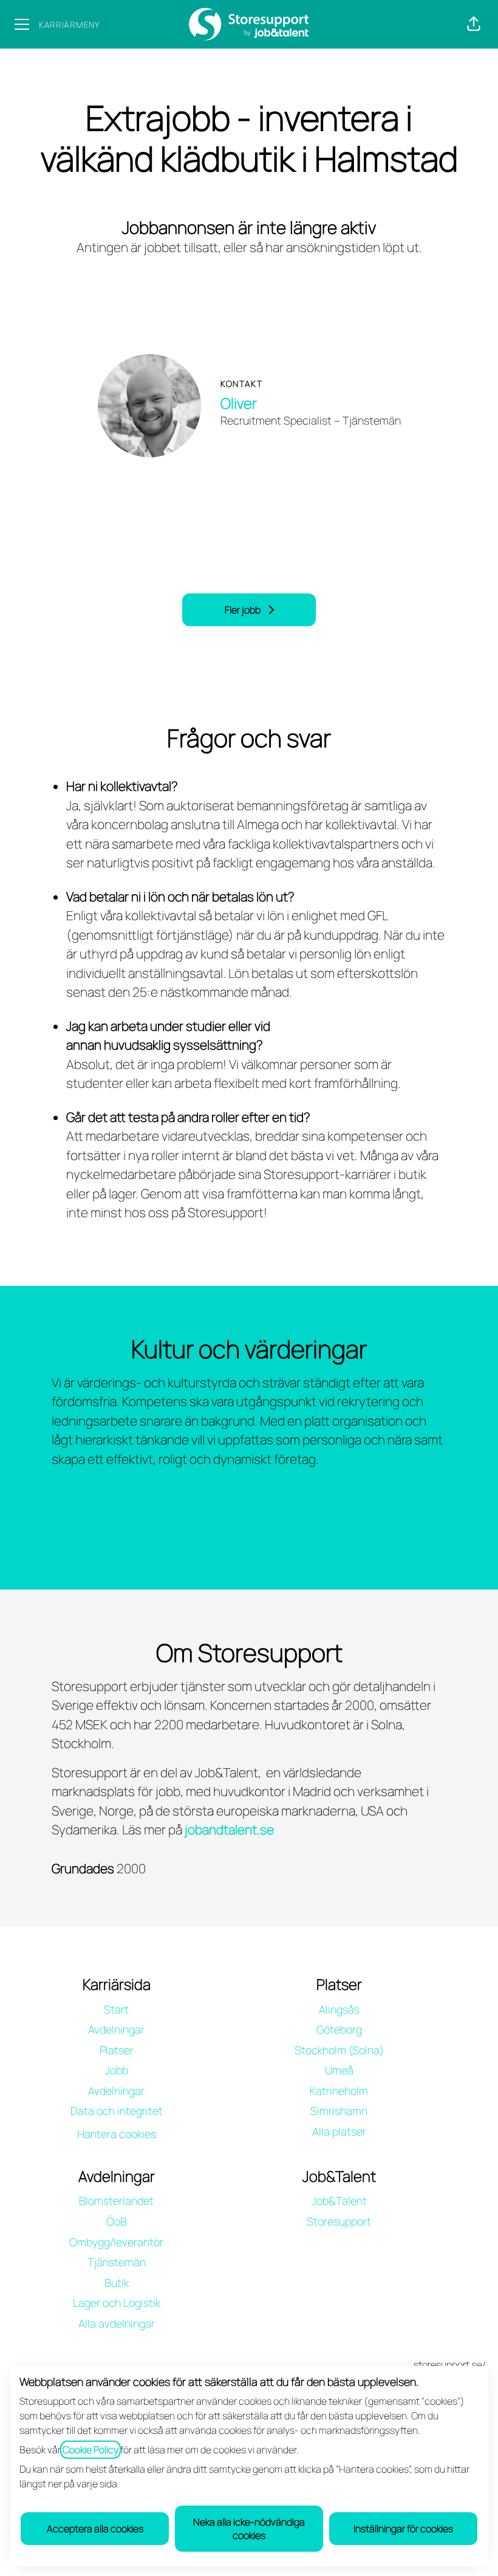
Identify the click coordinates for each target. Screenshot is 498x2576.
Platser (117, 2050)
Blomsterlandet (116, 2201)
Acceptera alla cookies (95, 2529)
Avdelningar (116, 2029)
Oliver (239, 403)
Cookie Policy (90, 2450)
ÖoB (117, 2221)
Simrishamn (339, 2111)
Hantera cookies (117, 2134)
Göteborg (339, 2029)
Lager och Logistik (117, 2303)
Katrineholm (339, 2091)
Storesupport (339, 2221)
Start (116, 2009)
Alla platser (339, 2131)
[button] (474, 24)
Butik (117, 2283)
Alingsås (339, 2009)
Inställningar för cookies (403, 2529)
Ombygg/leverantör (116, 2242)
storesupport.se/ (450, 2365)
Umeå (339, 2070)
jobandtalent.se (229, 1830)
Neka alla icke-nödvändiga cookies (249, 2529)
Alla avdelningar (117, 2323)
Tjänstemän (117, 2262)
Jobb (117, 2070)
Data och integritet (117, 2111)
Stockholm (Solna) (339, 2050)
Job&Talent (339, 2201)
